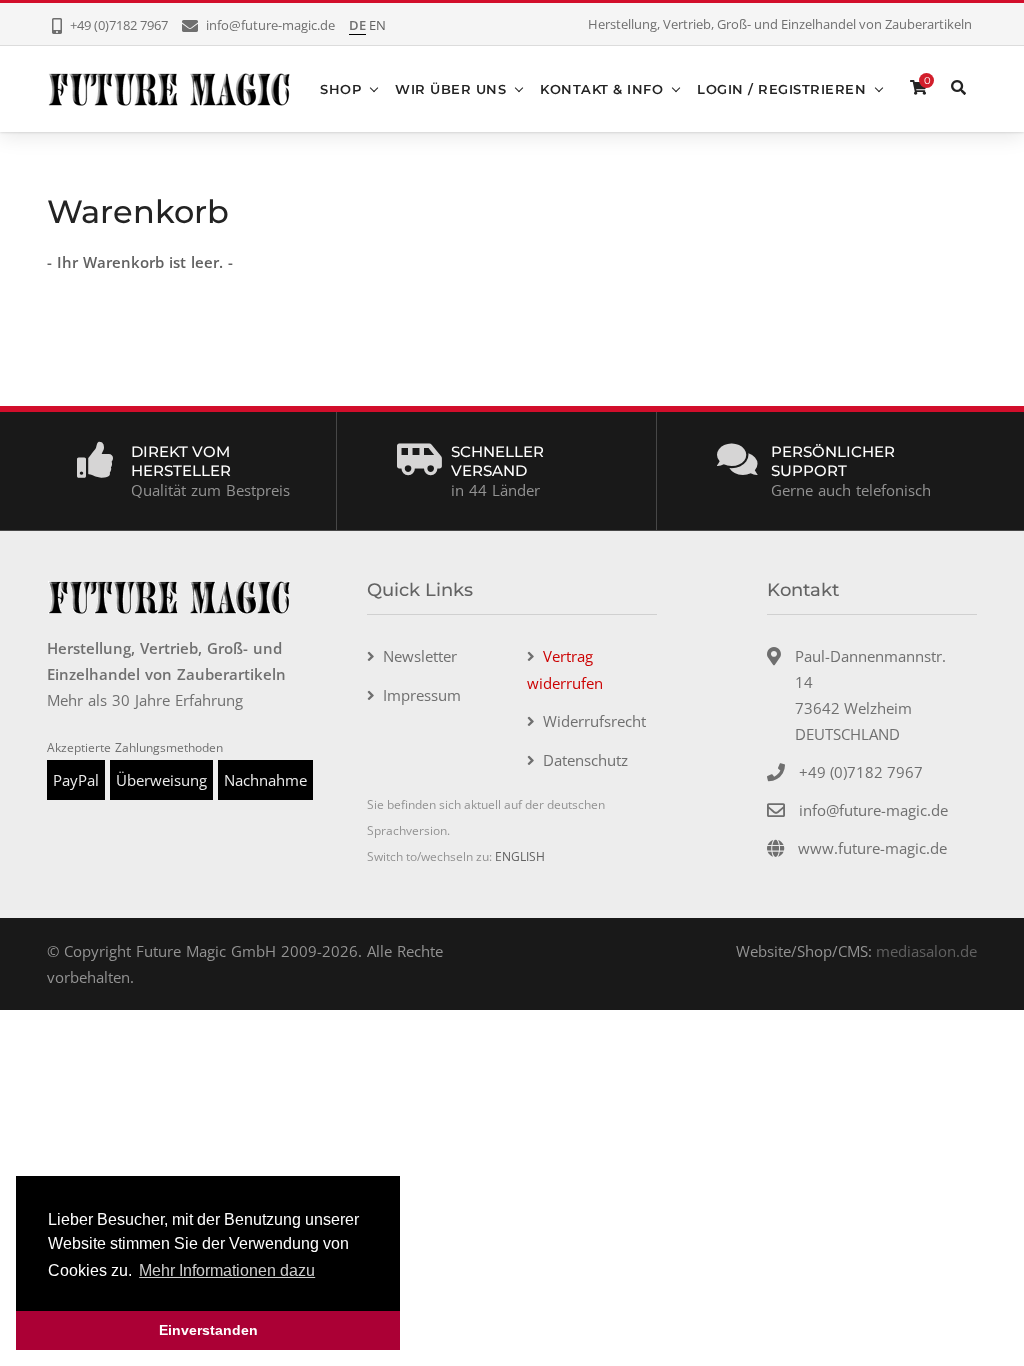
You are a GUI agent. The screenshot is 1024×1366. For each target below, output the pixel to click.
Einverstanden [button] (208, 1330)
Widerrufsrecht (594, 721)
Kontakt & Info (601, 89)
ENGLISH (520, 856)
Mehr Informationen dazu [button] (227, 1270)
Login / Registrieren (781, 89)
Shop (340, 89)
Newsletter (420, 656)
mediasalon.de (926, 951)
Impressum (422, 695)
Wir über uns (450, 89)
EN (377, 25)
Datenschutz (585, 760)
